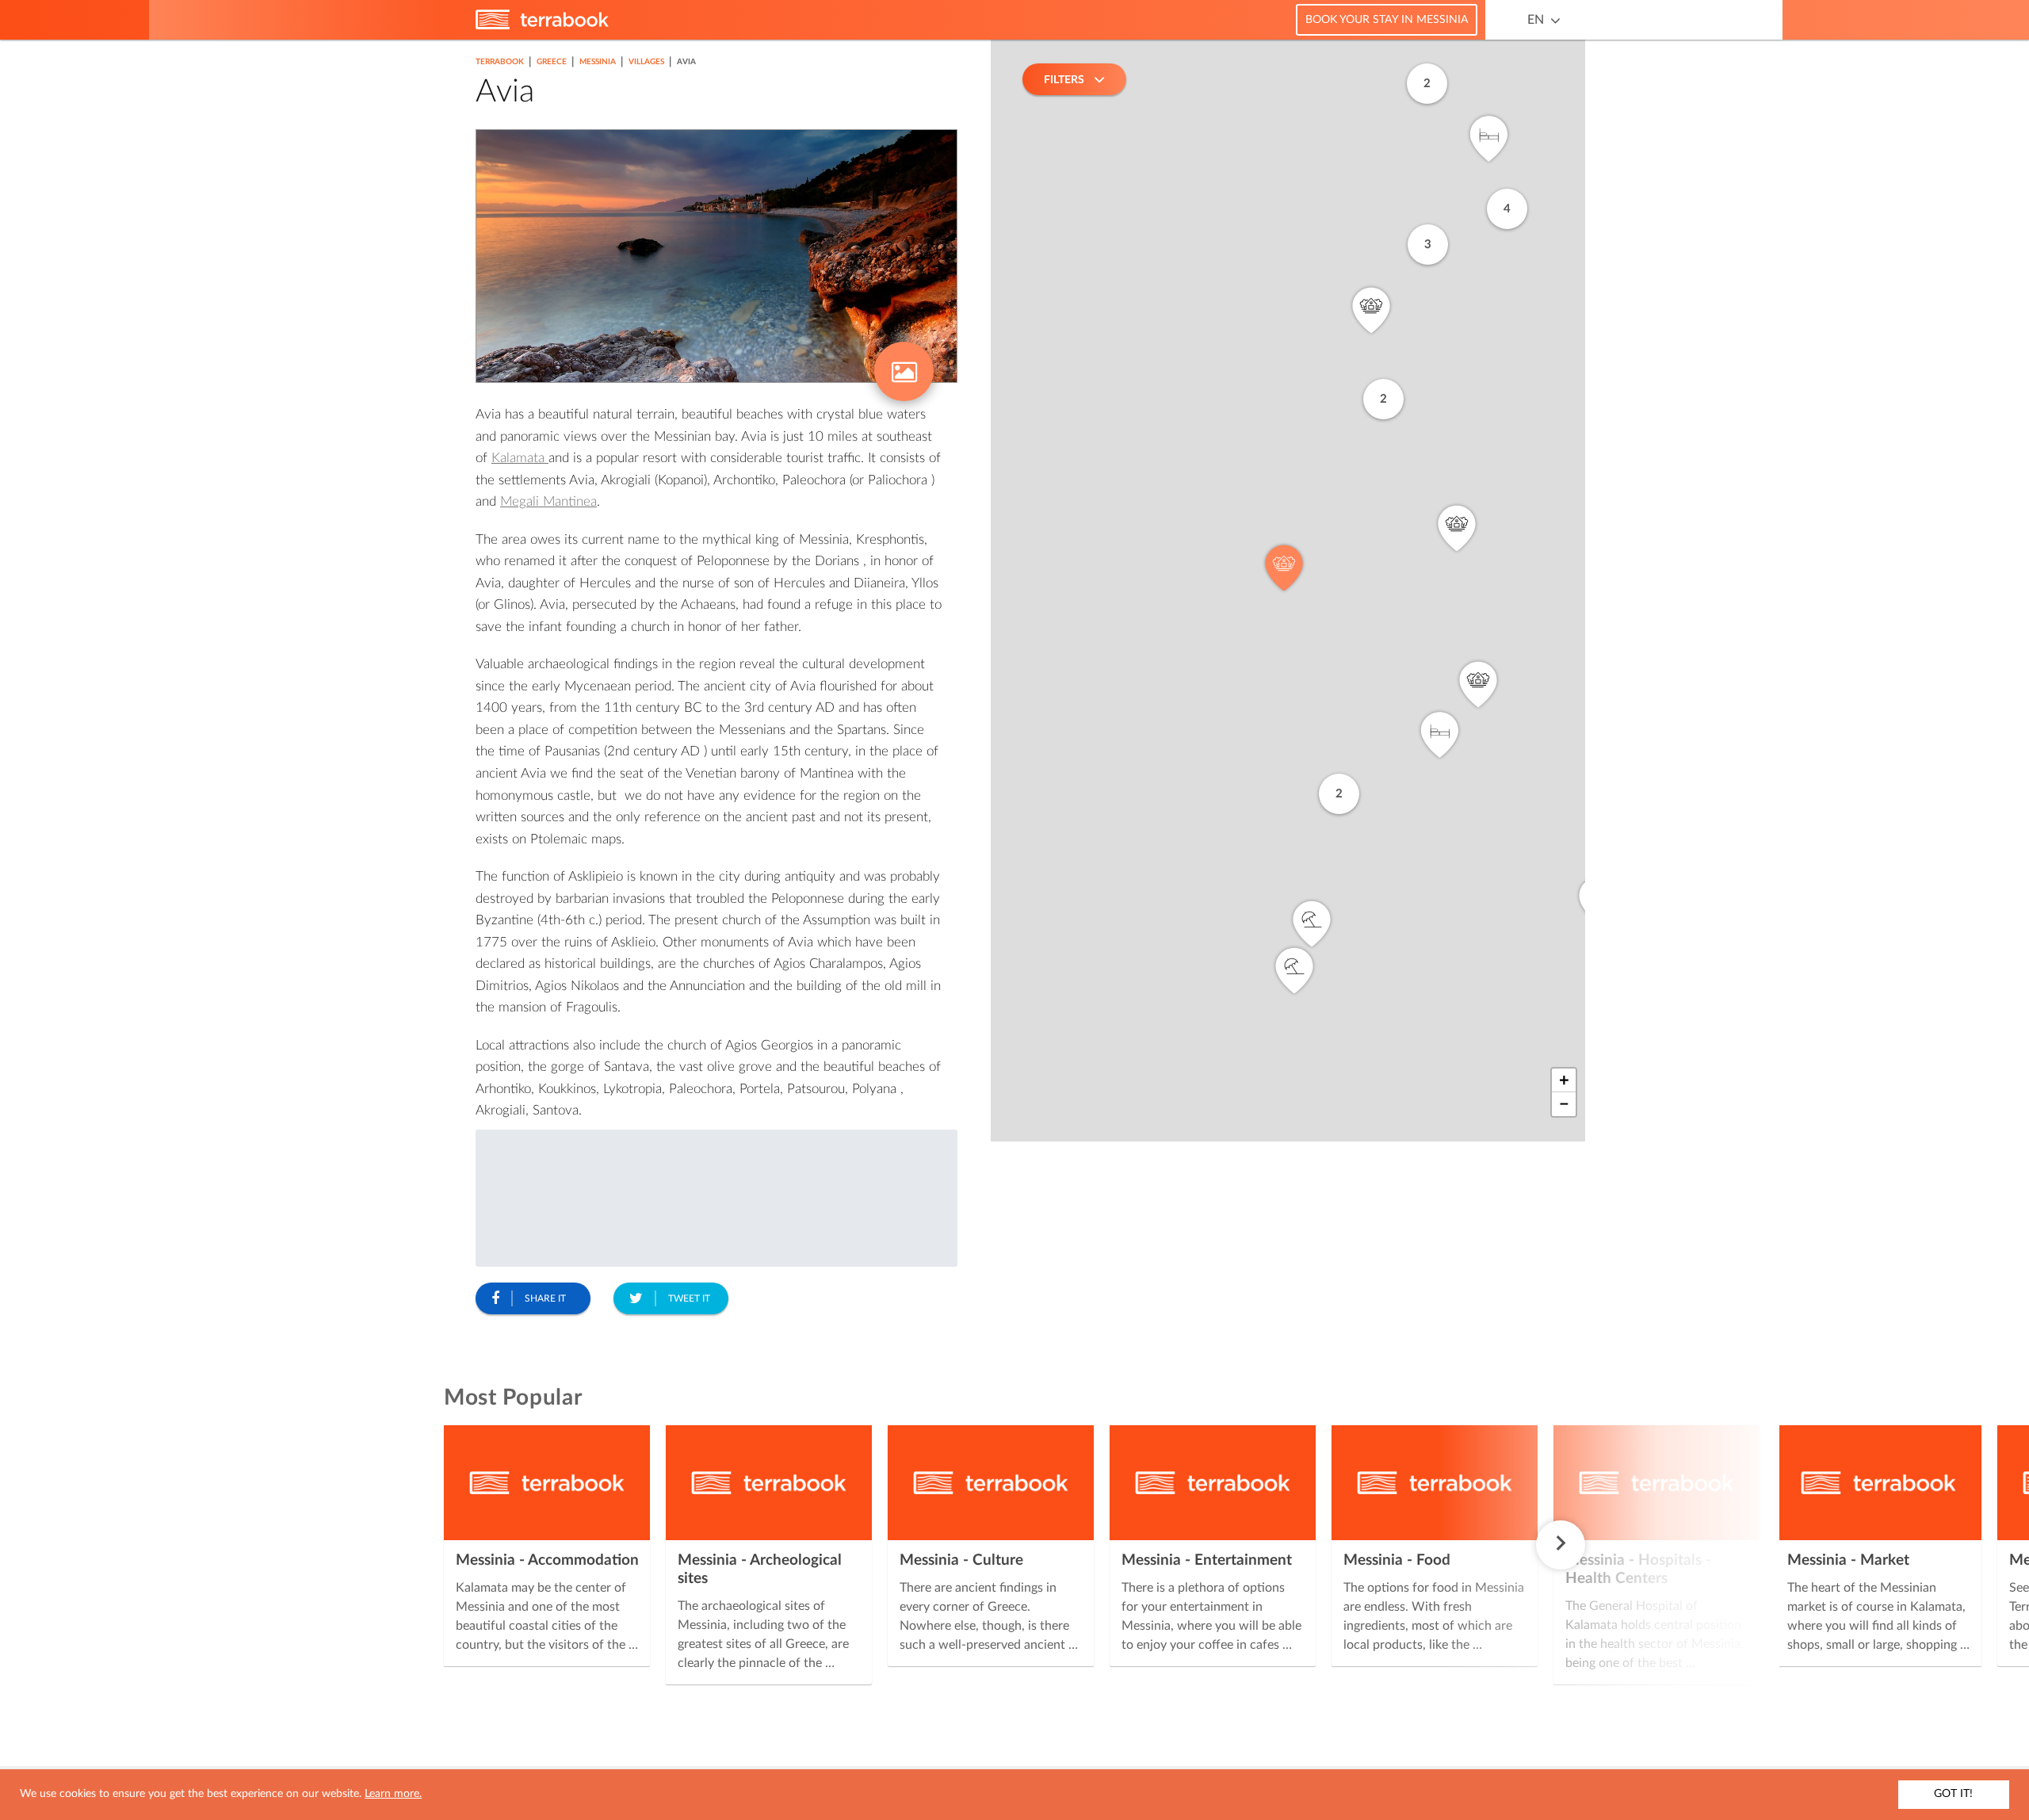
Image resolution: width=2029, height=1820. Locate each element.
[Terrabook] (542, 26)
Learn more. (393, 1794)
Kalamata (520, 458)
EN (1536, 20)
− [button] (1564, 1104)
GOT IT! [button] (1953, 1794)
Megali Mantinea (548, 501)
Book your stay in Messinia (1387, 20)
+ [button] (1564, 1080)
